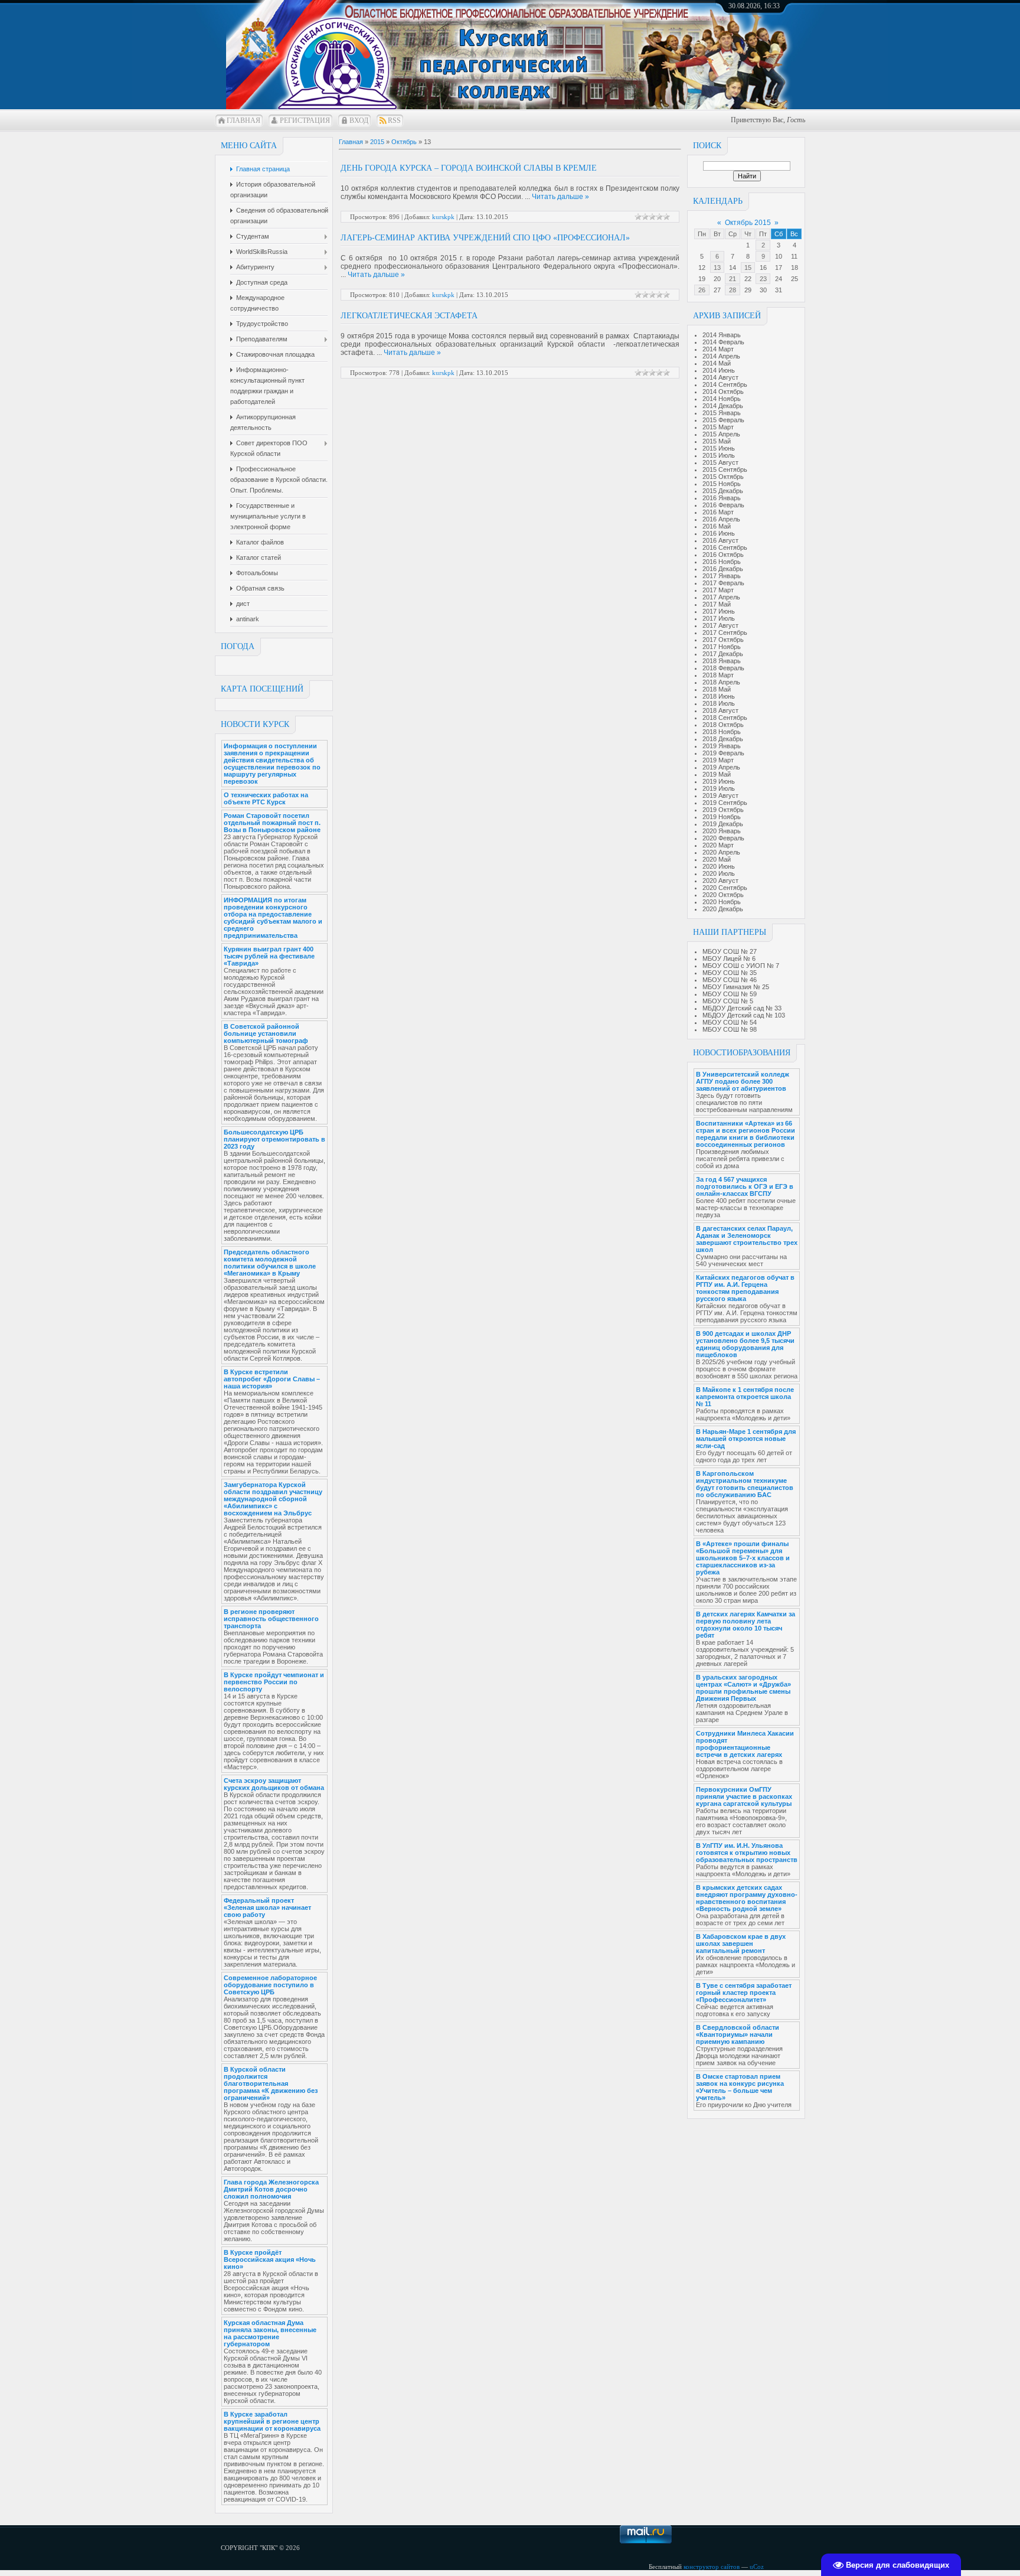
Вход (359, 120)
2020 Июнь (719, 866)
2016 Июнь (719, 533)
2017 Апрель (721, 597)
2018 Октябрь (723, 725)
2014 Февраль (723, 342)
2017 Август (720, 625)
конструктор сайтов (712, 2567)
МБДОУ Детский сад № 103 (744, 1015)
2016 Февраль (723, 505)
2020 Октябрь (723, 895)
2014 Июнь (719, 370)
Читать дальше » (560, 197)
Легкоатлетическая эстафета (409, 316)
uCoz (757, 2567)
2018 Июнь (719, 696)
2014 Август (720, 377)
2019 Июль (719, 788)
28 (733, 290)
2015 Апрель (721, 434)
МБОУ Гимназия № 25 (736, 987)
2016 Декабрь (723, 569)
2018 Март (718, 675)
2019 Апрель (721, 767)
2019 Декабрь (723, 824)
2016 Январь (722, 498)
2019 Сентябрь (725, 803)
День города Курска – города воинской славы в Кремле (469, 168)
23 (763, 279)
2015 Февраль (723, 420)
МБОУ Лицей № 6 (729, 958)
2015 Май (717, 441)
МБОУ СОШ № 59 (730, 994)
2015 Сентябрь (725, 469)
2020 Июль (719, 873)
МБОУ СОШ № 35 (730, 973)
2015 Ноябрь (722, 484)
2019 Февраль (723, 753)
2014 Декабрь (723, 406)
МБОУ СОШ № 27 (730, 951)
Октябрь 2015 (748, 223)
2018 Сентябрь (725, 718)
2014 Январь (722, 335)
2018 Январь (722, 661)
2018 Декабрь (723, 739)
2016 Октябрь (723, 555)
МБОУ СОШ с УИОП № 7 (741, 966)
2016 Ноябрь (722, 562)
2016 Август (720, 540)
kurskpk (443, 217)
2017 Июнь (719, 611)
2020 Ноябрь (722, 902)
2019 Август (720, 795)
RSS (394, 120)
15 (748, 268)
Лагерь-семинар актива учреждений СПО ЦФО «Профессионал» (485, 238)
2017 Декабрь (723, 654)
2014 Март (718, 349)
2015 (377, 142)
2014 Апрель (721, 356)
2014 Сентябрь (725, 384)
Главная (243, 120)
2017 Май (717, 604)
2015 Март (718, 427)
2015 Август (720, 462)
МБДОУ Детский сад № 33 (742, 1008)
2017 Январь (722, 576)
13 (717, 268)
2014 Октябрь (723, 392)
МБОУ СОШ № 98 (730, 1029)
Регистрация (305, 120)
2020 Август (720, 881)
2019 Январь (722, 746)
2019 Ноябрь (722, 817)
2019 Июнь (719, 781)
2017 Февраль (723, 583)
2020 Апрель (721, 852)
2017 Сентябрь (725, 632)
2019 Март (718, 760)
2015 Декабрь (723, 491)
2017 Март (718, 590)
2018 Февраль (723, 668)
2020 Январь (722, 831)
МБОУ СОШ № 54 (730, 1022)
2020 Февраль (723, 838)
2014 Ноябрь (722, 399)
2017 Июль (719, 618)
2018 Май (717, 689)
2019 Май (717, 774)
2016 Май (717, 526)
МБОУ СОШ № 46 (730, 980)
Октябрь (404, 142)
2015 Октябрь (723, 477)
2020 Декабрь (723, 909)
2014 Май (717, 363)
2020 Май (717, 859)
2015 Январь (722, 413)
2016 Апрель (721, 519)
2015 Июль (719, 455)
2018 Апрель (721, 682)
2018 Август (720, 710)
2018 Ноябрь (722, 732)
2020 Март (718, 845)
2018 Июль (719, 703)
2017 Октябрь (723, 640)
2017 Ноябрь (722, 647)
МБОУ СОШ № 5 (728, 1001)
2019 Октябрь (723, 810)
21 (733, 279)
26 (702, 290)
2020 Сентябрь (725, 888)
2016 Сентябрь (725, 547)
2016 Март (718, 512)
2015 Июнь (719, 448)
